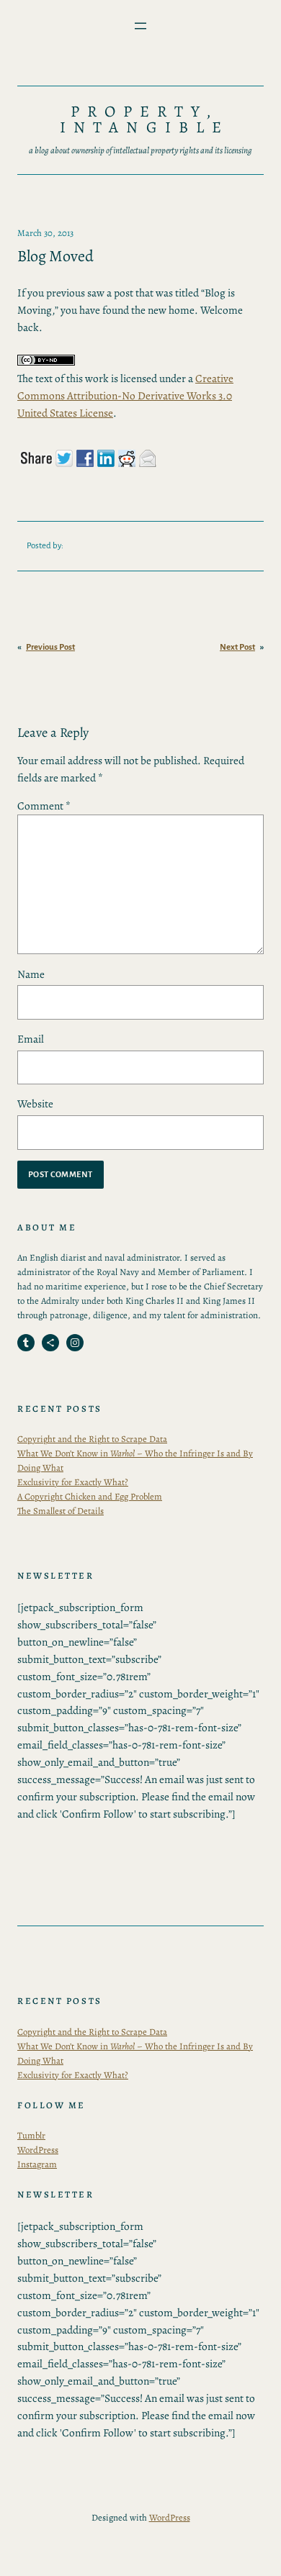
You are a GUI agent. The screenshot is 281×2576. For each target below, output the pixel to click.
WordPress (38, 2150)
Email (31, 1039)
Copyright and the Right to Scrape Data (92, 1439)
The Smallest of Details (61, 1511)
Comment (44, 806)
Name (31, 974)
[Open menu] (140, 26)
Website (35, 1103)
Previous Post (50, 647)
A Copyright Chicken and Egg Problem (90, 1496)
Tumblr (31, 2135)
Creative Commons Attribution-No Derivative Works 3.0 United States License (125, 395)
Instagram (37, 2164)
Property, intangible (144, 119)
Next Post (237, 647)
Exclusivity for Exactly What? (73, 1482)
